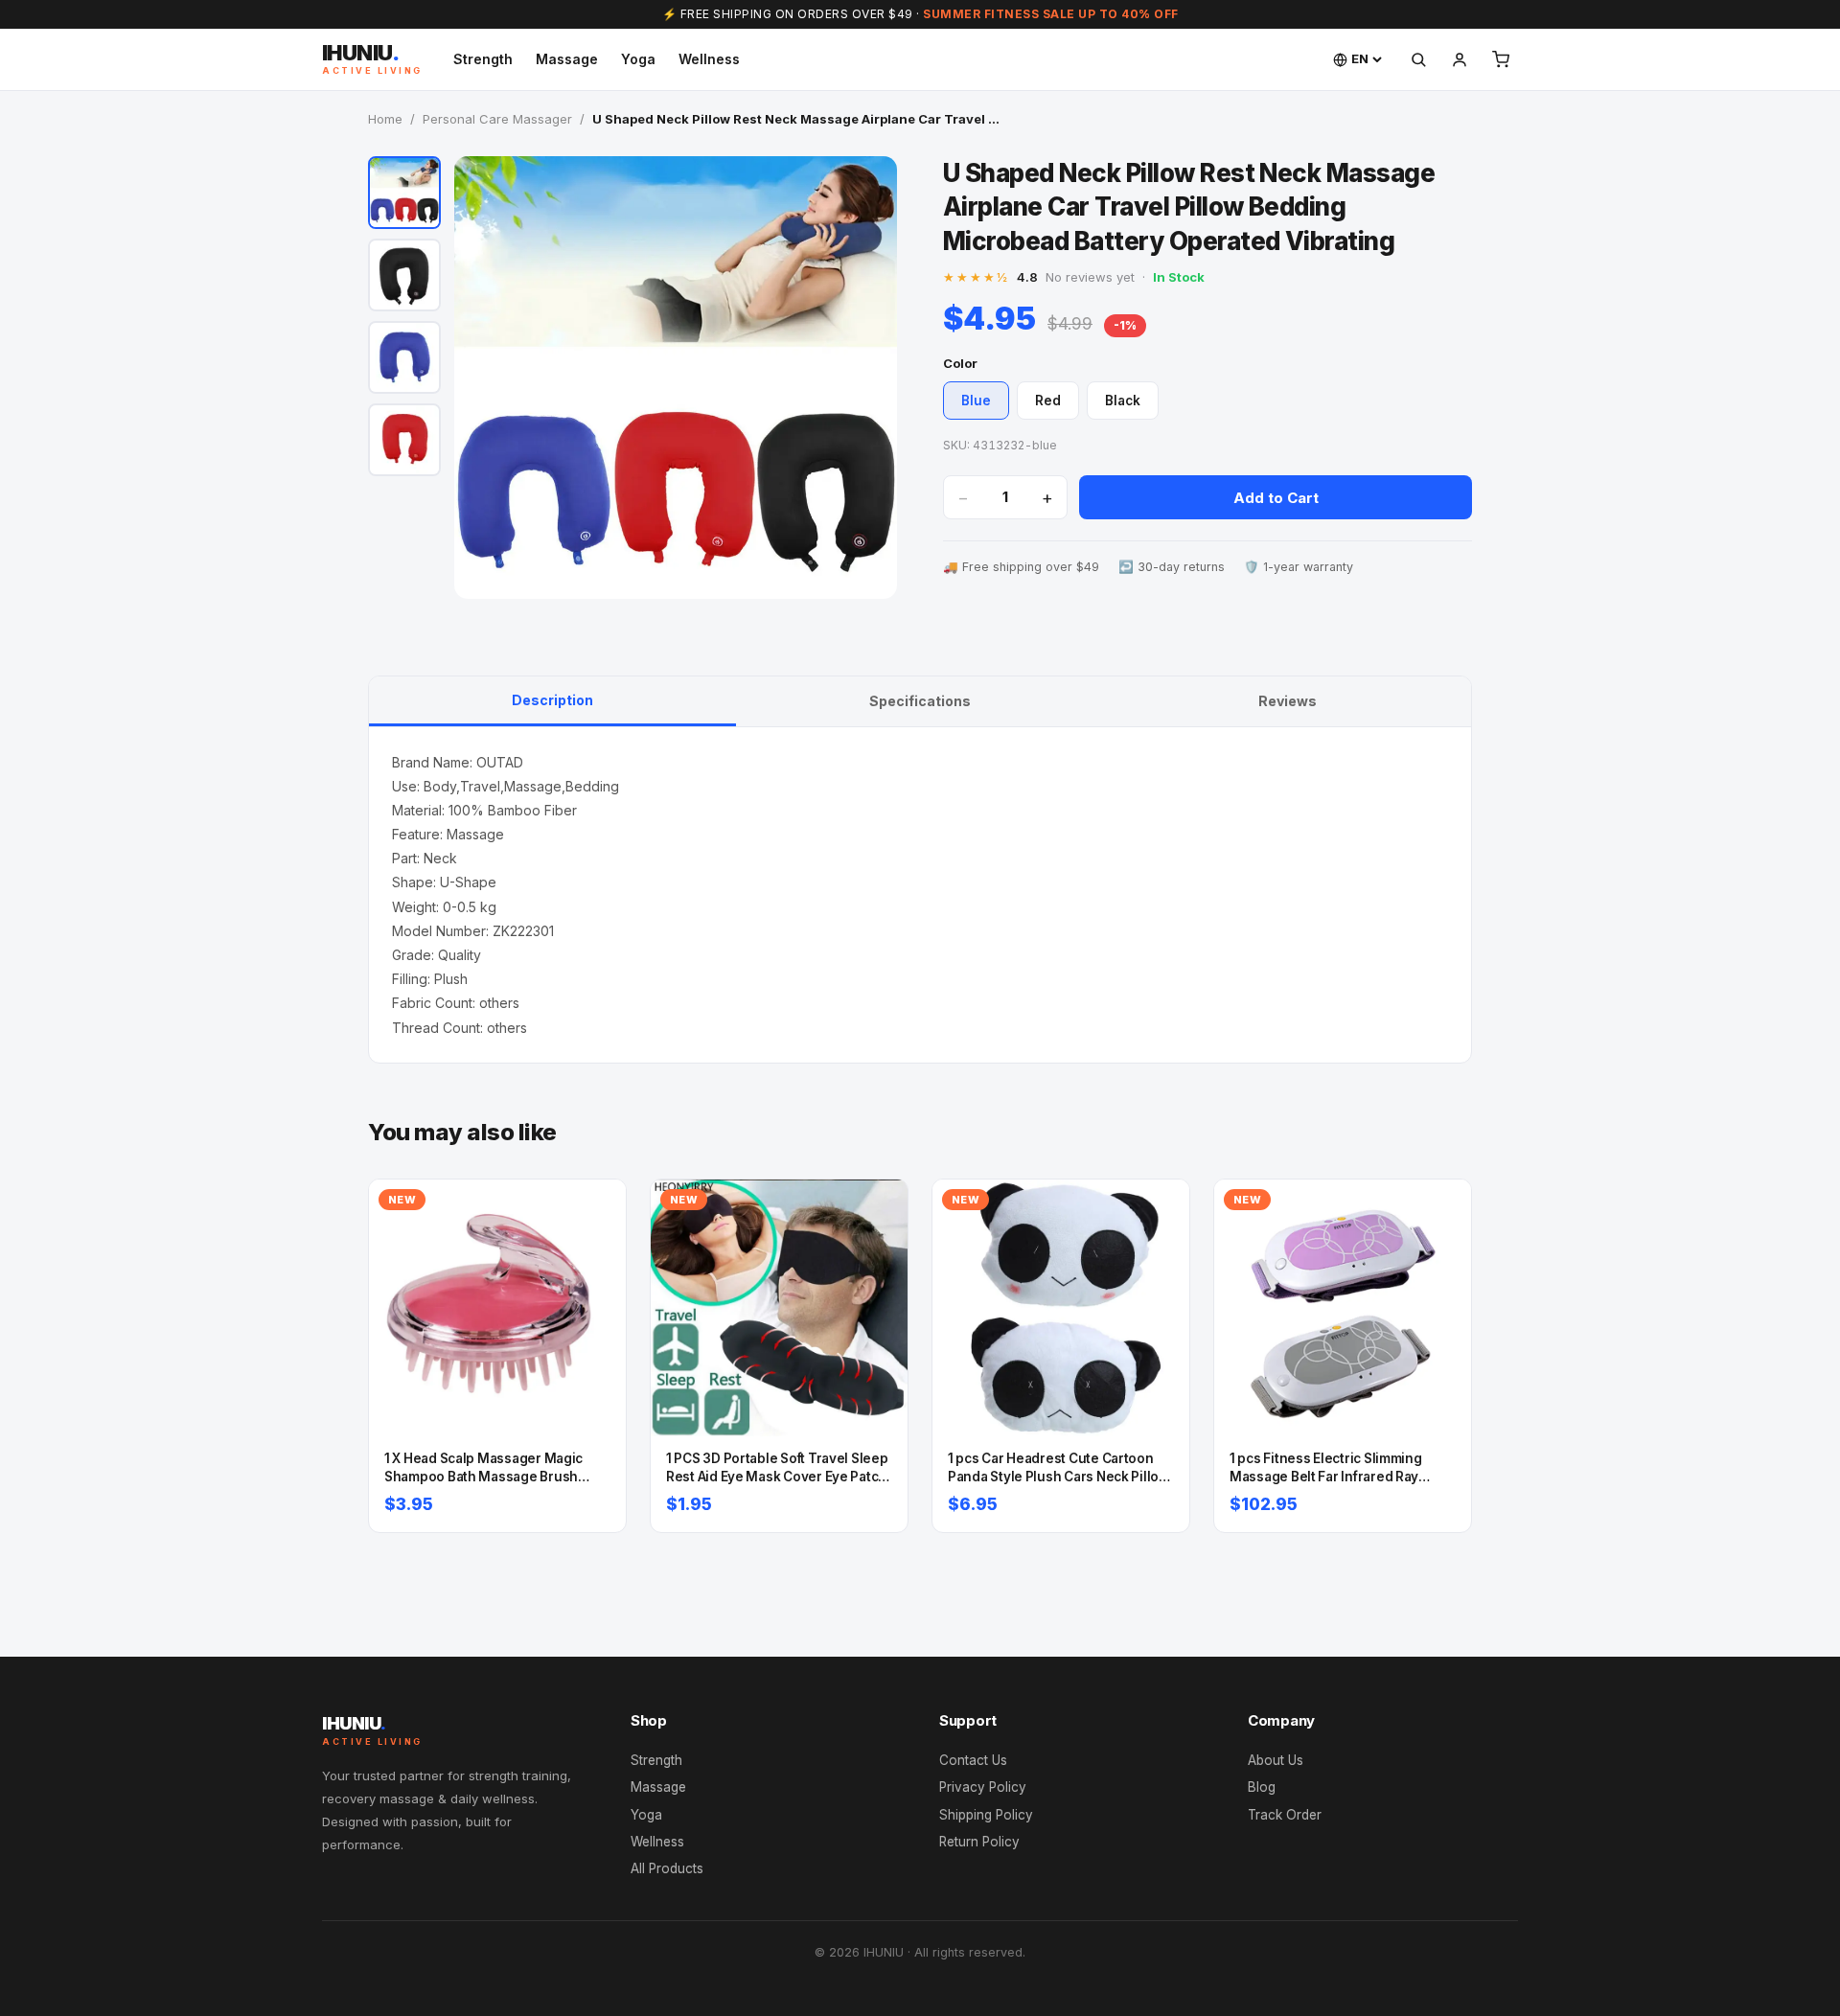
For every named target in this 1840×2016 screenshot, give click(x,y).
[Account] (1460, 59)
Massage (567, 59)
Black (1123, 401)
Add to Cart (1276, 498)
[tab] (404, 193)
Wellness (709, 59)
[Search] (1418, 59)
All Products (667, 1868)
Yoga (638, 59)
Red (1048, 401)
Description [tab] (552, 700)
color (960, 363)
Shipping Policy (986, 1815)
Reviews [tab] (1288, 701)
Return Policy (979, 1842)
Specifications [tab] (920, 701)
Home (385, 119)
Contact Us (973, 1760)
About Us (1276, 1760)
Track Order (1285, 1815)
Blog (1262, 1787)
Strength (483, 59)
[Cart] (1501, 59)
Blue (976, 401)
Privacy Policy (983, 1787)
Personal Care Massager (497, 119)
